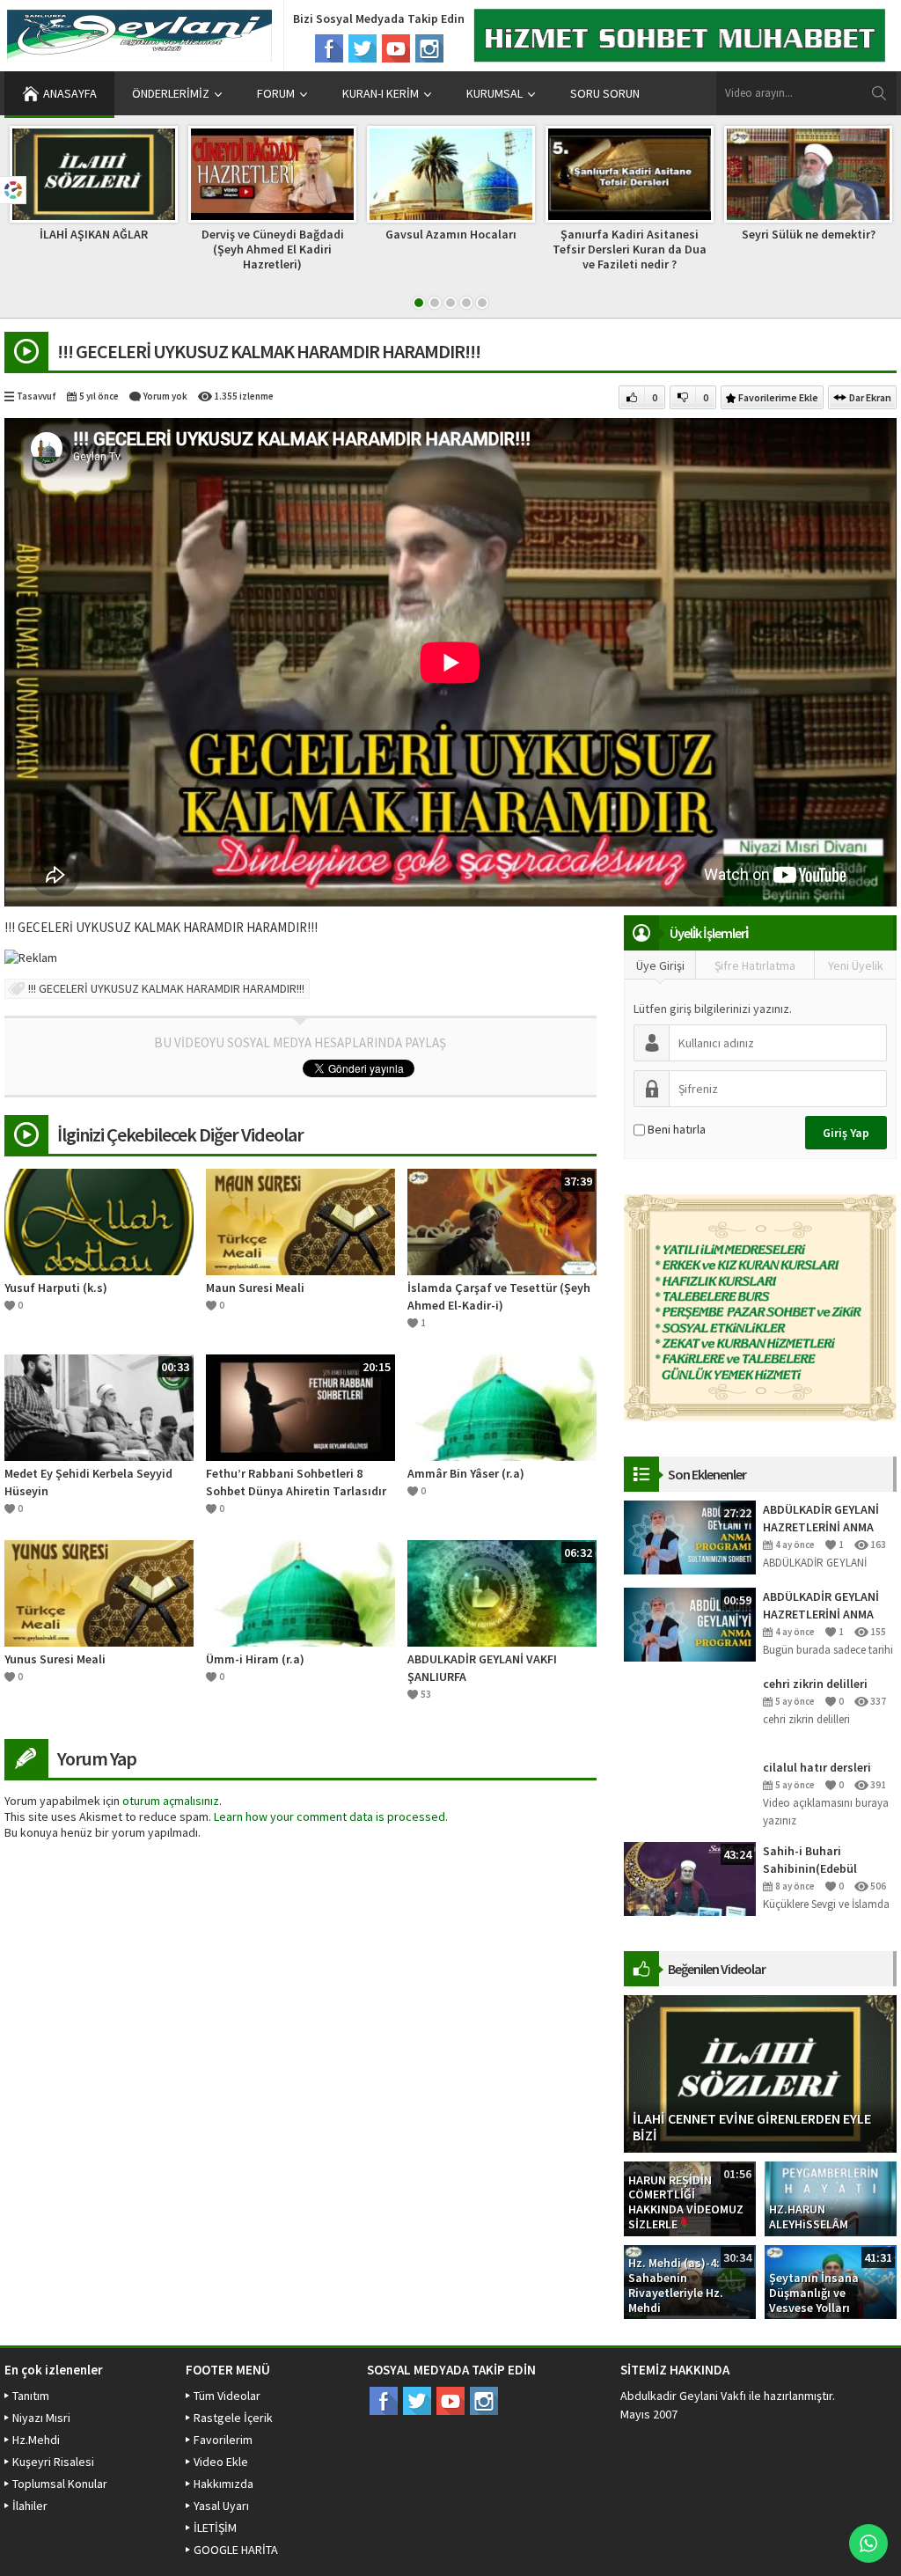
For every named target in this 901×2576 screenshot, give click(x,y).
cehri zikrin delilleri (815, 1684)
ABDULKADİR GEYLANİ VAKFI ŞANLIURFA (482, 1668)
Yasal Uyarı (221, 2506)
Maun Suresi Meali (255, 1288)
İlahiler (30, 2506)
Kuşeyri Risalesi (53, 2462)
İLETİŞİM (215, 2528)
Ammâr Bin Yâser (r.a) (466, 1473)
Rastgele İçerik (233, 2418)
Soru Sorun (605, 93)
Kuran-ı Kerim (381, 93)
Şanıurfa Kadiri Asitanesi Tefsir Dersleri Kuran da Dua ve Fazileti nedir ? (630, 249)
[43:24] (690, 1878)
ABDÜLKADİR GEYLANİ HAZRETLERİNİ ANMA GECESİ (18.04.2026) (821, 1606)
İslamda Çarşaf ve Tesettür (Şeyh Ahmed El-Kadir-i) (499, 1296)
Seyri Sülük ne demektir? (809, 234)
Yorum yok (165, 396)
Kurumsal (494, 93)
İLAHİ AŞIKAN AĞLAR (94, 234)
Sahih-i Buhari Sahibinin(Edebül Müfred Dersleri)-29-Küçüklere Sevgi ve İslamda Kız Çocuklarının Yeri (817, 1860)
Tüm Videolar (227, 2396)
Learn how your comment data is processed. (331, 1816)
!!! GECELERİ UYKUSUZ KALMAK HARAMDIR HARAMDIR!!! (166, 988)
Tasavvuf (37, 396)
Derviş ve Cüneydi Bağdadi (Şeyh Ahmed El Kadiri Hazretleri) (273, 249)
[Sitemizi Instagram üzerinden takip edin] (429, 48)
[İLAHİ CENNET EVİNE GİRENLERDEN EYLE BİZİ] (760, 2073)
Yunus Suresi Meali (55, 1659)
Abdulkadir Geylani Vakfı (683, 2396)
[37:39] (502, 1221)
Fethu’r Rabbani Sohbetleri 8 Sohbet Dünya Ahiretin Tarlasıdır (296, 1482)
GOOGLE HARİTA (236, 2550)
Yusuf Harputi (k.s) (56, 1288)
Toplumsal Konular (60, 2484)
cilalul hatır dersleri (817, 1767)
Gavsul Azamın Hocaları (451, 234)
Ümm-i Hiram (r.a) (255, 1659)
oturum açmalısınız (171, 1801)
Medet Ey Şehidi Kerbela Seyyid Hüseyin (88, 1482)
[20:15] (300, 1406)
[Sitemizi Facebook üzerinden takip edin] (329, 48)
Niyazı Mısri (41, 2418)
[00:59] (690, 1624)
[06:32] (502, 1592)
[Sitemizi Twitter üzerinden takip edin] (363, 48)
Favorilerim (223, 2440)
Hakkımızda (223, 2484)
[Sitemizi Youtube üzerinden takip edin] (396, 48)
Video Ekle (221, 2462)
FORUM (276, 93)
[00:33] (99, 1406)
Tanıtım (31, 2396)
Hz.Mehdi (36, 2440)
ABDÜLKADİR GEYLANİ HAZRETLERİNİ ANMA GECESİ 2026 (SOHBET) (824, 1519)
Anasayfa (70, 93)
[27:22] (690, 1537)
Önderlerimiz (171, 93)
